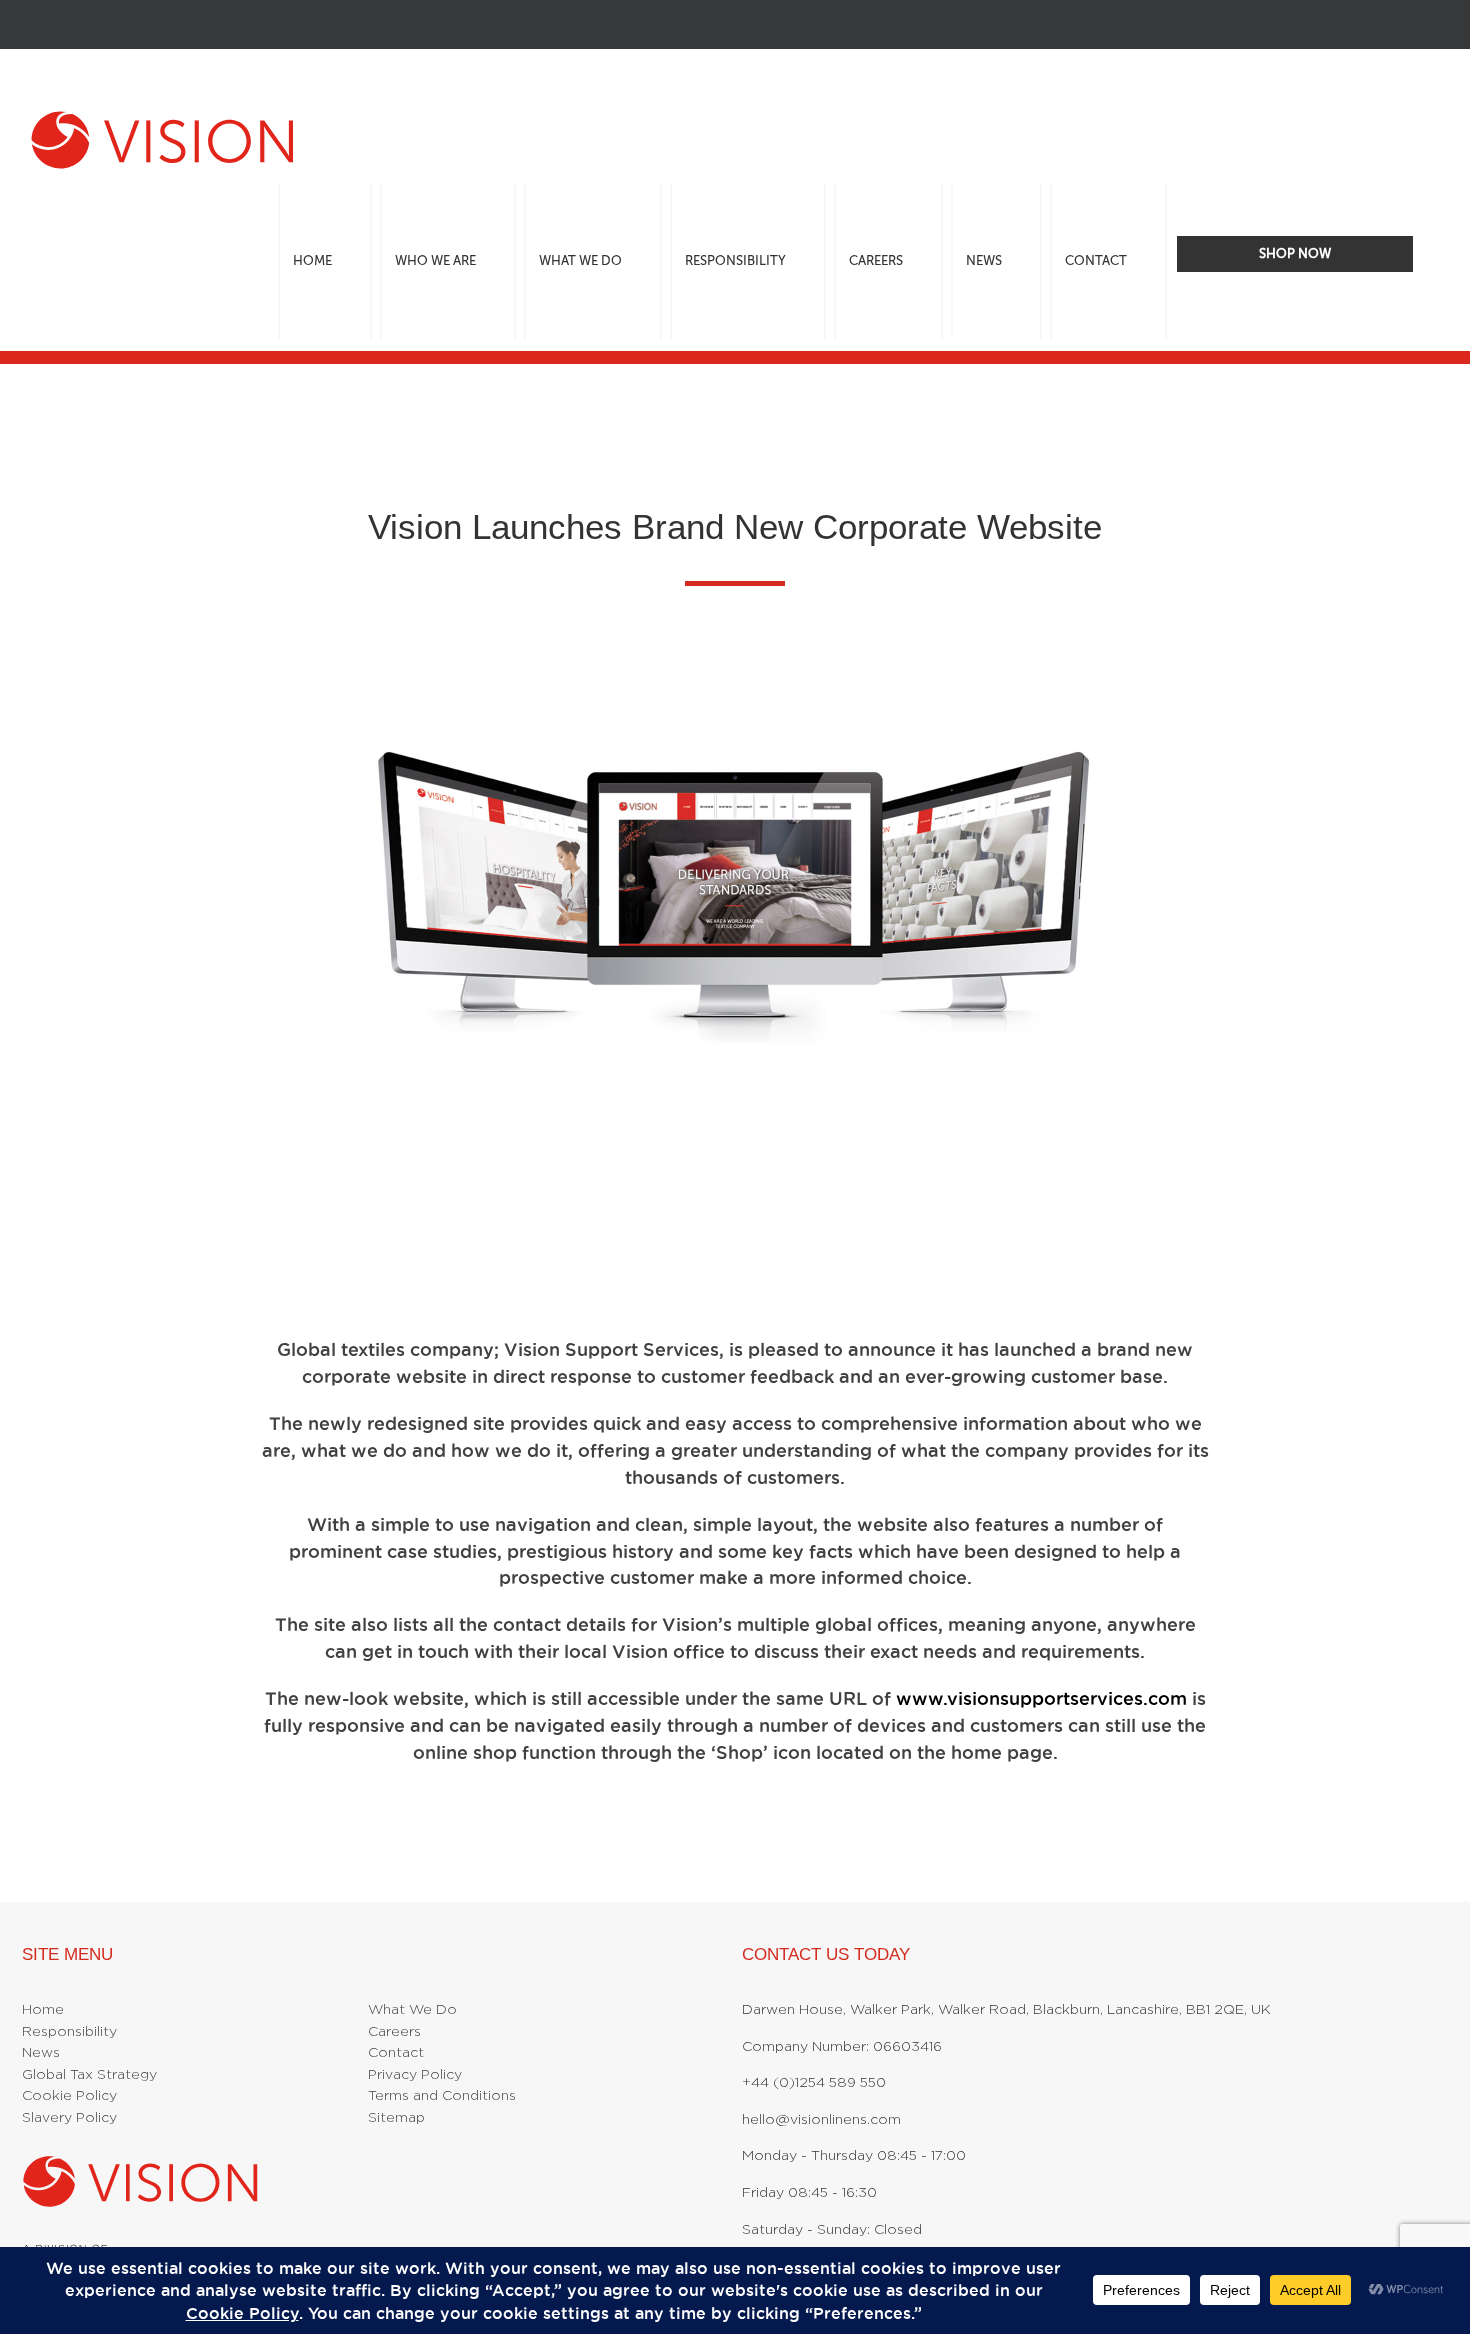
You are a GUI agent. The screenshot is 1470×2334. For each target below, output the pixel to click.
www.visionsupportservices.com (1041, 1698)
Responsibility (69, 2032)
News (41, 2053)
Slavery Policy (69, 2118)
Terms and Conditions (442, 2096)
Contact (396, 2053)
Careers (394, 2032)
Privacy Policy (415, 2075)
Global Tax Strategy (89, 2075)
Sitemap (396, 2118)
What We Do (412, 2010)
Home (43, 2010)
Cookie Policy (69, 2096)
